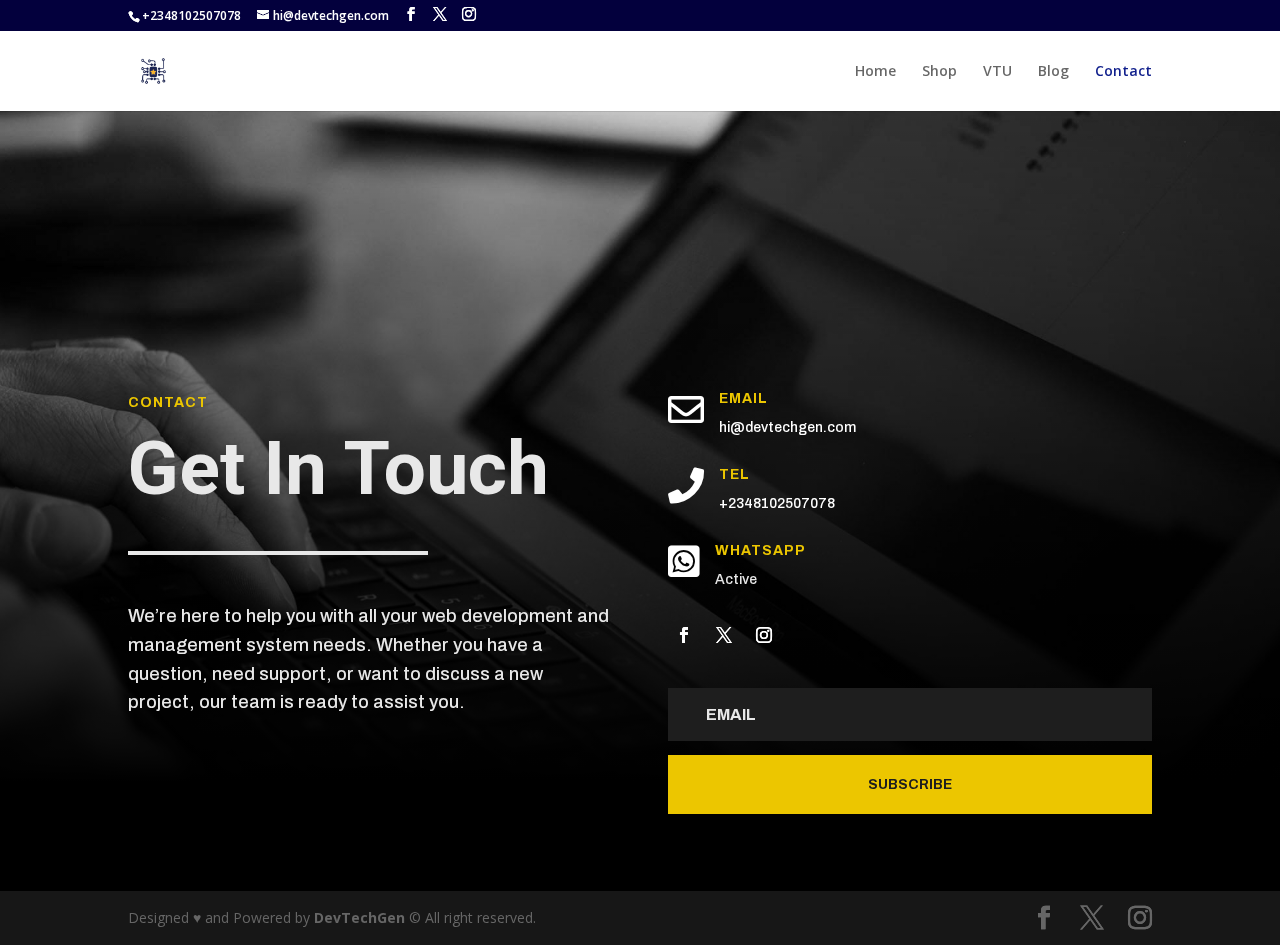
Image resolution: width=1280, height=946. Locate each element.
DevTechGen (359, 917)
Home (875, 72)
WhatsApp (760, 550)
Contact (1123, 72)
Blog (1053, 72)
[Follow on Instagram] (764, 635)
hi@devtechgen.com (787, 427)
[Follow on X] (724, 635)
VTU (997, 72)
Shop (939, 72)
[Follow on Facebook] (684, 635)
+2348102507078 (777, 503)
